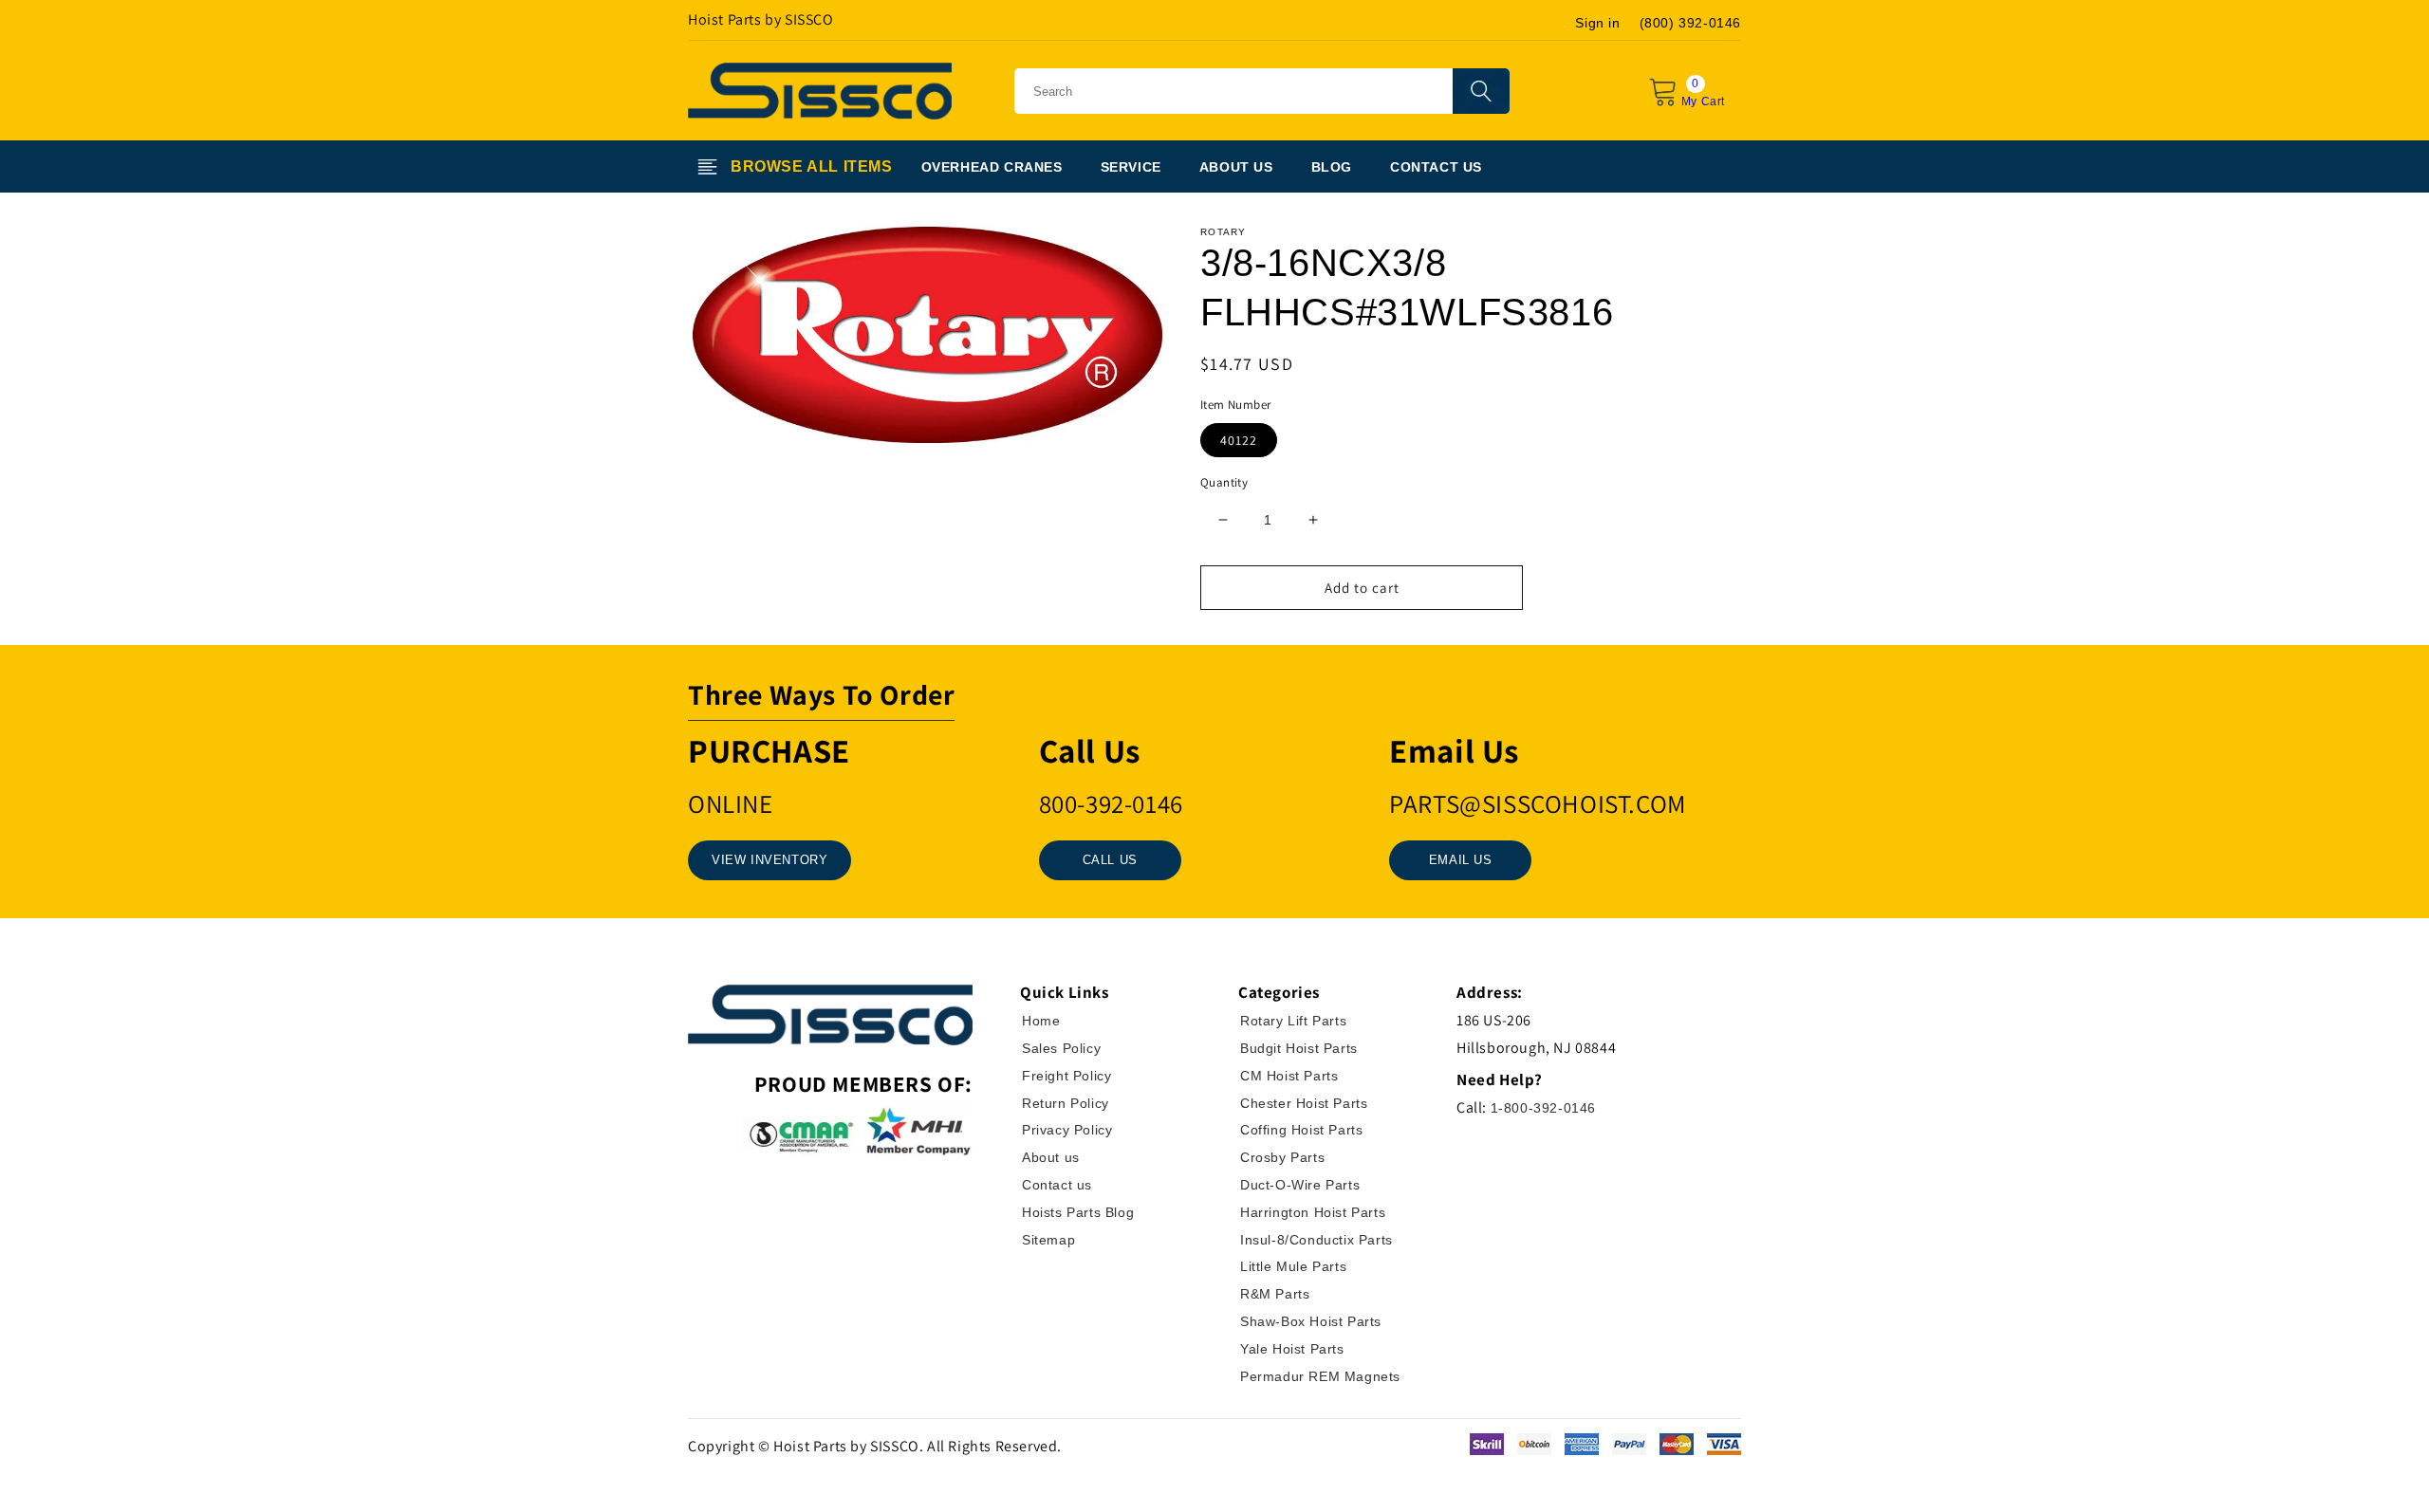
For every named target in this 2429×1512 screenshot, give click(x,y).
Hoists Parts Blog (1078, 1212)
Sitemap (1048, 1240)
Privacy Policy (1067, 1130)
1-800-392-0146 (1543, 1108)
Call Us (1110, 860)
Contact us (1057, 1185)
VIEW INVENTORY (769, 860)
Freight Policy (1066, 1076)
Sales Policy (1061, 1048)
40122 (1239, 440)
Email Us (1461, 860)
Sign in (1597, 23)
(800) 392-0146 (1690, 23)
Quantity (1224, 482)
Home (1041, 1021)
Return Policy (1066, 1103)
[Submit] (1481, 91)
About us (1051, 1157)
